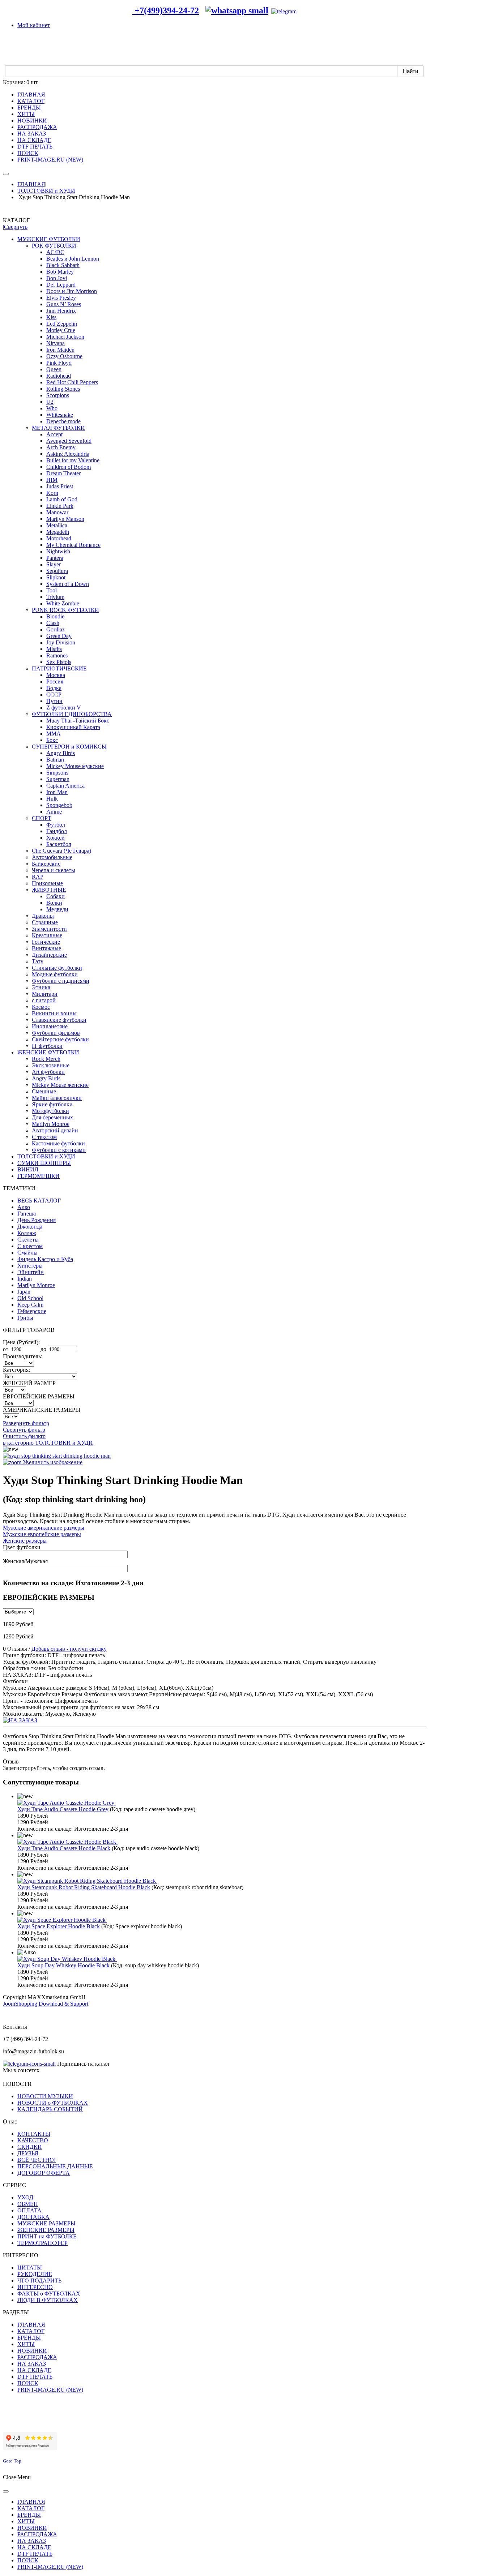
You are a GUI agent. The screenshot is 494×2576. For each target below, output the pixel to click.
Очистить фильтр (24, 1436)
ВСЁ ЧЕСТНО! (37, 2160)
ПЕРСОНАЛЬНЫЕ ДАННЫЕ (55, 2166)
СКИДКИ (30, 2147)
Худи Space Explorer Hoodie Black (59, 1926)
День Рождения (37, 1220)
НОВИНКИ (32, 2351)
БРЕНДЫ (29, 2338)
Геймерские (32, 1311)
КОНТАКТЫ (34, 2134)
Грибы (25, 1318)
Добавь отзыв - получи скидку (69, 1649)
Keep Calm (30, 1305)
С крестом (30, 1246)
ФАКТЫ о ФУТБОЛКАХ (49, 2294)
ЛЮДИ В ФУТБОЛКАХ (48, 2300)
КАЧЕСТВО (33, 2140)
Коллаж (27, 1233)
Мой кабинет (34, 25)
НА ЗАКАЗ (32, 2364)
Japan (24, 1292)
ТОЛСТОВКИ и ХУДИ (46, 191)
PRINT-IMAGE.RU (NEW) (50, 2390)
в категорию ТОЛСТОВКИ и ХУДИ (48, 1443)
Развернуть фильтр (26, 1423)
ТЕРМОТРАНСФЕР (42, 2243)
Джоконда (30, 1227)
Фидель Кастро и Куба (45, 1259)
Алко (24, 1207)
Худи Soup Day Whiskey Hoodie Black (63, 1965)
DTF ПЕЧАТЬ (35, 2377)
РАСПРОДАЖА (37, 2357)
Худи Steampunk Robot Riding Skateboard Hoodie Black (84, 1887)
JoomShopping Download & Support (46, 2004)
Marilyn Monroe (36, 1285)
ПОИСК (28, 2383)
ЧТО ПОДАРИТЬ (39, 2281)
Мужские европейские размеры (42, 1534)
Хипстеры (30, 1266)
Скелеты (28, 1240)
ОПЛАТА (29, 2210)
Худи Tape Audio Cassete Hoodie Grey (63, 1809)
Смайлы (27, 1253)
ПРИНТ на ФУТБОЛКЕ (47, 2236)
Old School (30, 1298)
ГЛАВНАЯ (31, 184)
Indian (25, 1279)
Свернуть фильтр (24, 1430)
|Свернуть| (16, 227)
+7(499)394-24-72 (166, 10)
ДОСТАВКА (33, 2217)
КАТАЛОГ (31, 2331)
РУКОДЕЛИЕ (35, 2274)
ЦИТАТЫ (30, 2268)
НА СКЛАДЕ (34, 2370)
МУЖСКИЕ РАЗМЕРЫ (46, 2223)
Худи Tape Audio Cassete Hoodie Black (64, 1848)
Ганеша (27, 1214)
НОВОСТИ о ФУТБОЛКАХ (53, 2103)
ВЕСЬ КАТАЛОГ (39, 1201)
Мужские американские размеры (44, 1528)
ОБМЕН (28, 2204)
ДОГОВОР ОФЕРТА (44, 2173)
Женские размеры (25, 1541)
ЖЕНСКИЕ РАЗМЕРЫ (46, 2230)
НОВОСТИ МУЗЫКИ (45, 2096)
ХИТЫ (26, 2344)
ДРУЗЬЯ (28, 2153)
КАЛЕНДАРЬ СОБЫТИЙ (50, 2109)
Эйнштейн (31, 1272)
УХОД (25, 2197)
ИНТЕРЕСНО (35, 2287)
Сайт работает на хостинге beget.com (48, 2423)
